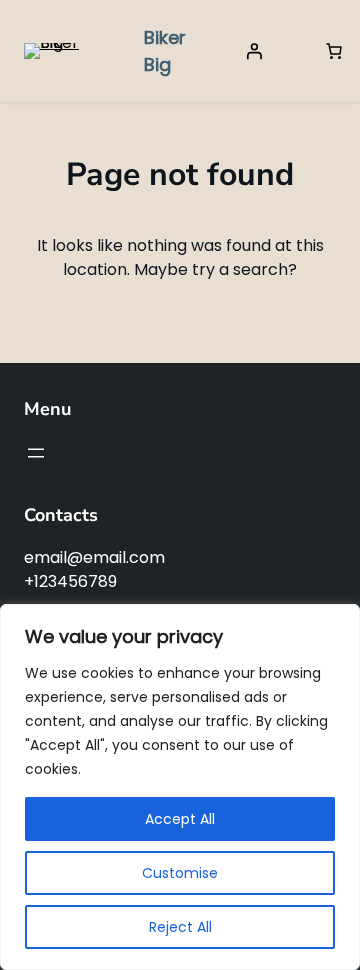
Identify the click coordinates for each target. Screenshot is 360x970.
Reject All (180, 927)
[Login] (254, 51)
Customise (180, 873)
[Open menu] (36, 453)
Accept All (180, 819)
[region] (180, 787)
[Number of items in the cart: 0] (334, 51)
